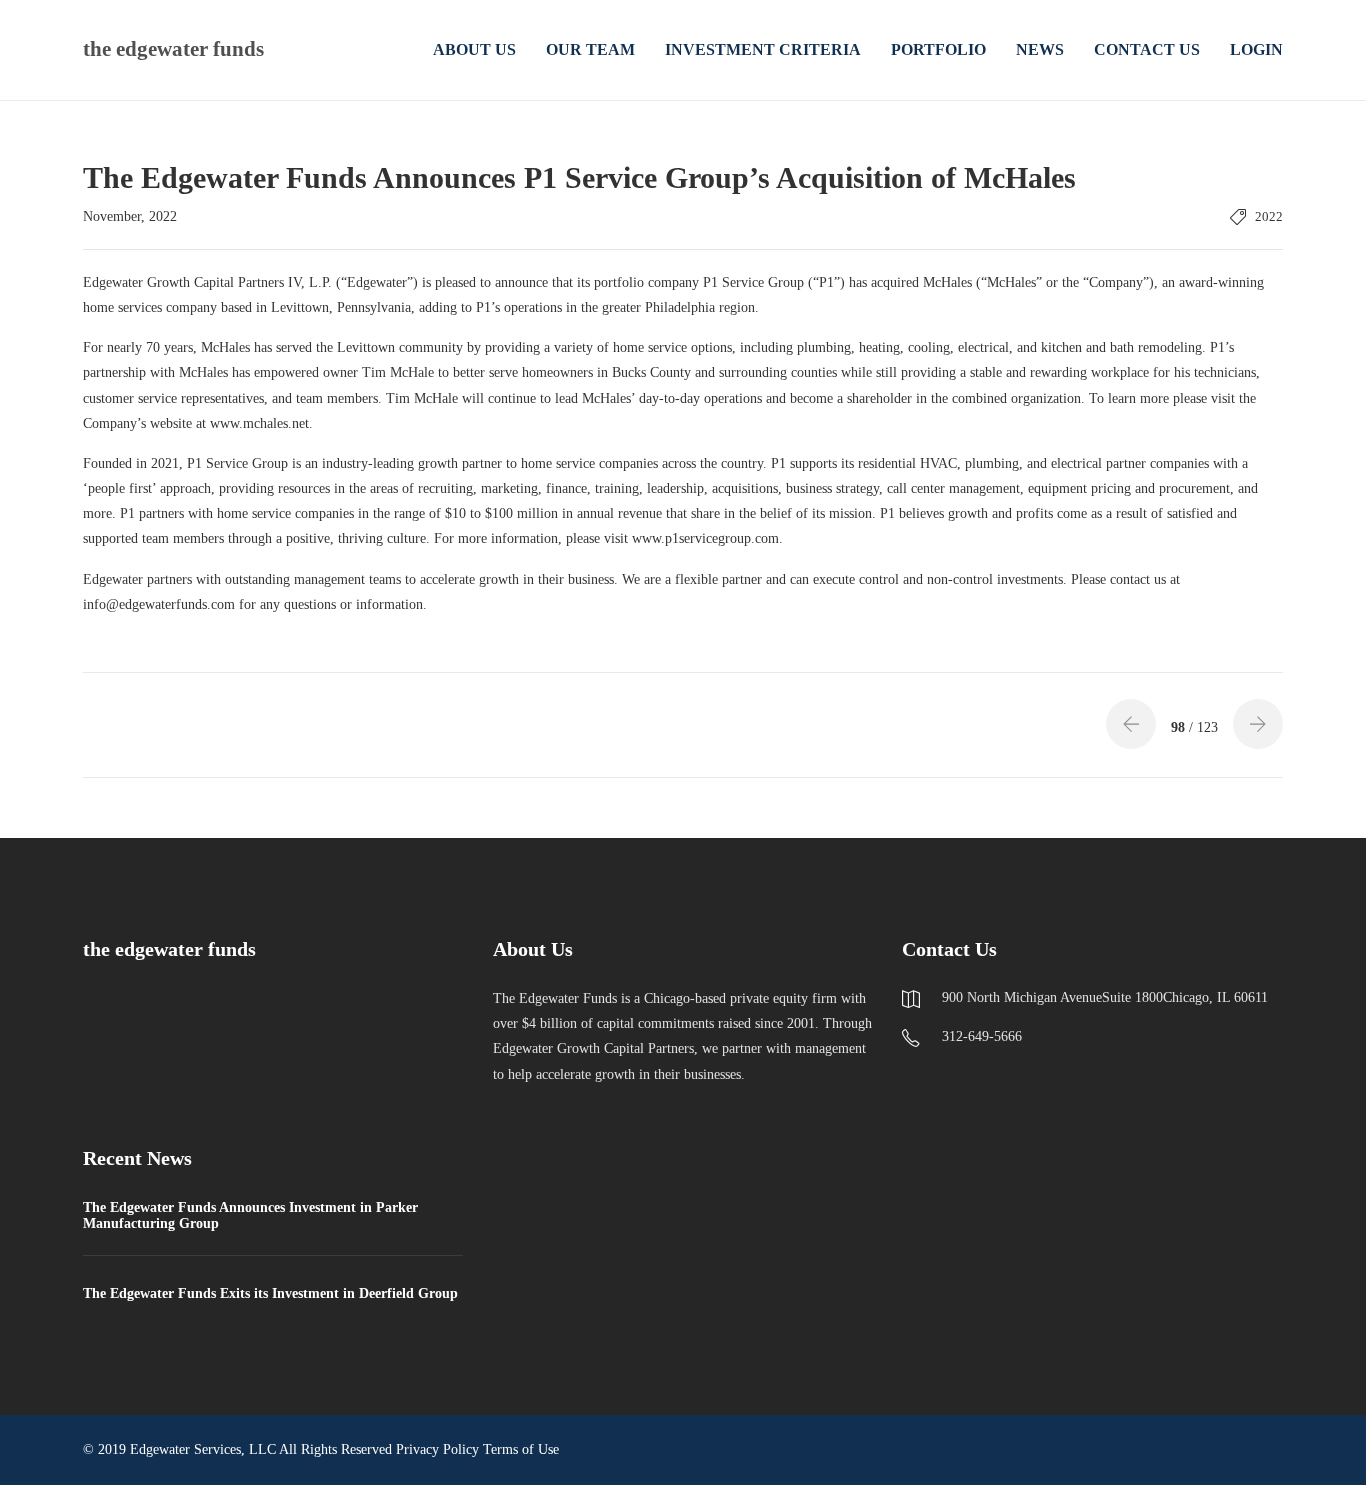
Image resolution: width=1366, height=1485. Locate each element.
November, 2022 (130, 216)
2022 (1269, 216)
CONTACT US (1147, 49)
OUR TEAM (590, 49)
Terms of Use (521, 1449)
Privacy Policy (437, 1449)
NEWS (1040, 49)
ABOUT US (474, 49)
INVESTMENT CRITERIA (763, 49)
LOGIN (1256, 49)
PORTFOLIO (938, 49)
